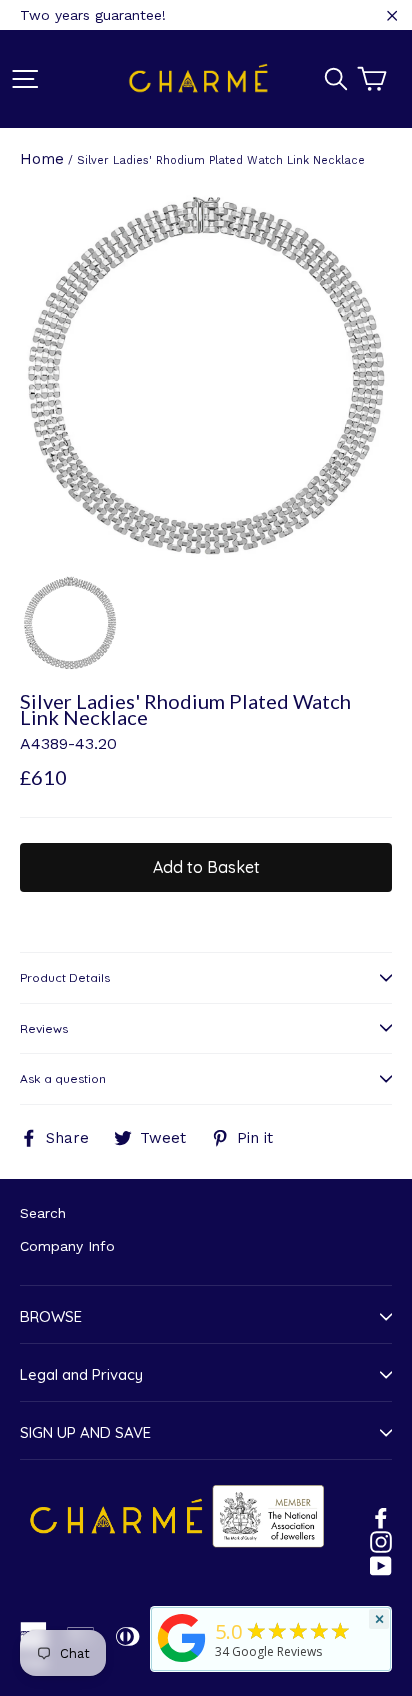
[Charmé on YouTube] (381, 1565)
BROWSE (51, 1316)
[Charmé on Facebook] (381, 1517)
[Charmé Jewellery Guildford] (182, 1662)
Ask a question (63, 1078)
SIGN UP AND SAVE (85, 1432)
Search (43, 1213)
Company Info (67, 1246)
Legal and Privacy (81, 1374)
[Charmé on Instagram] (381, 1541)
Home (42, 159)
